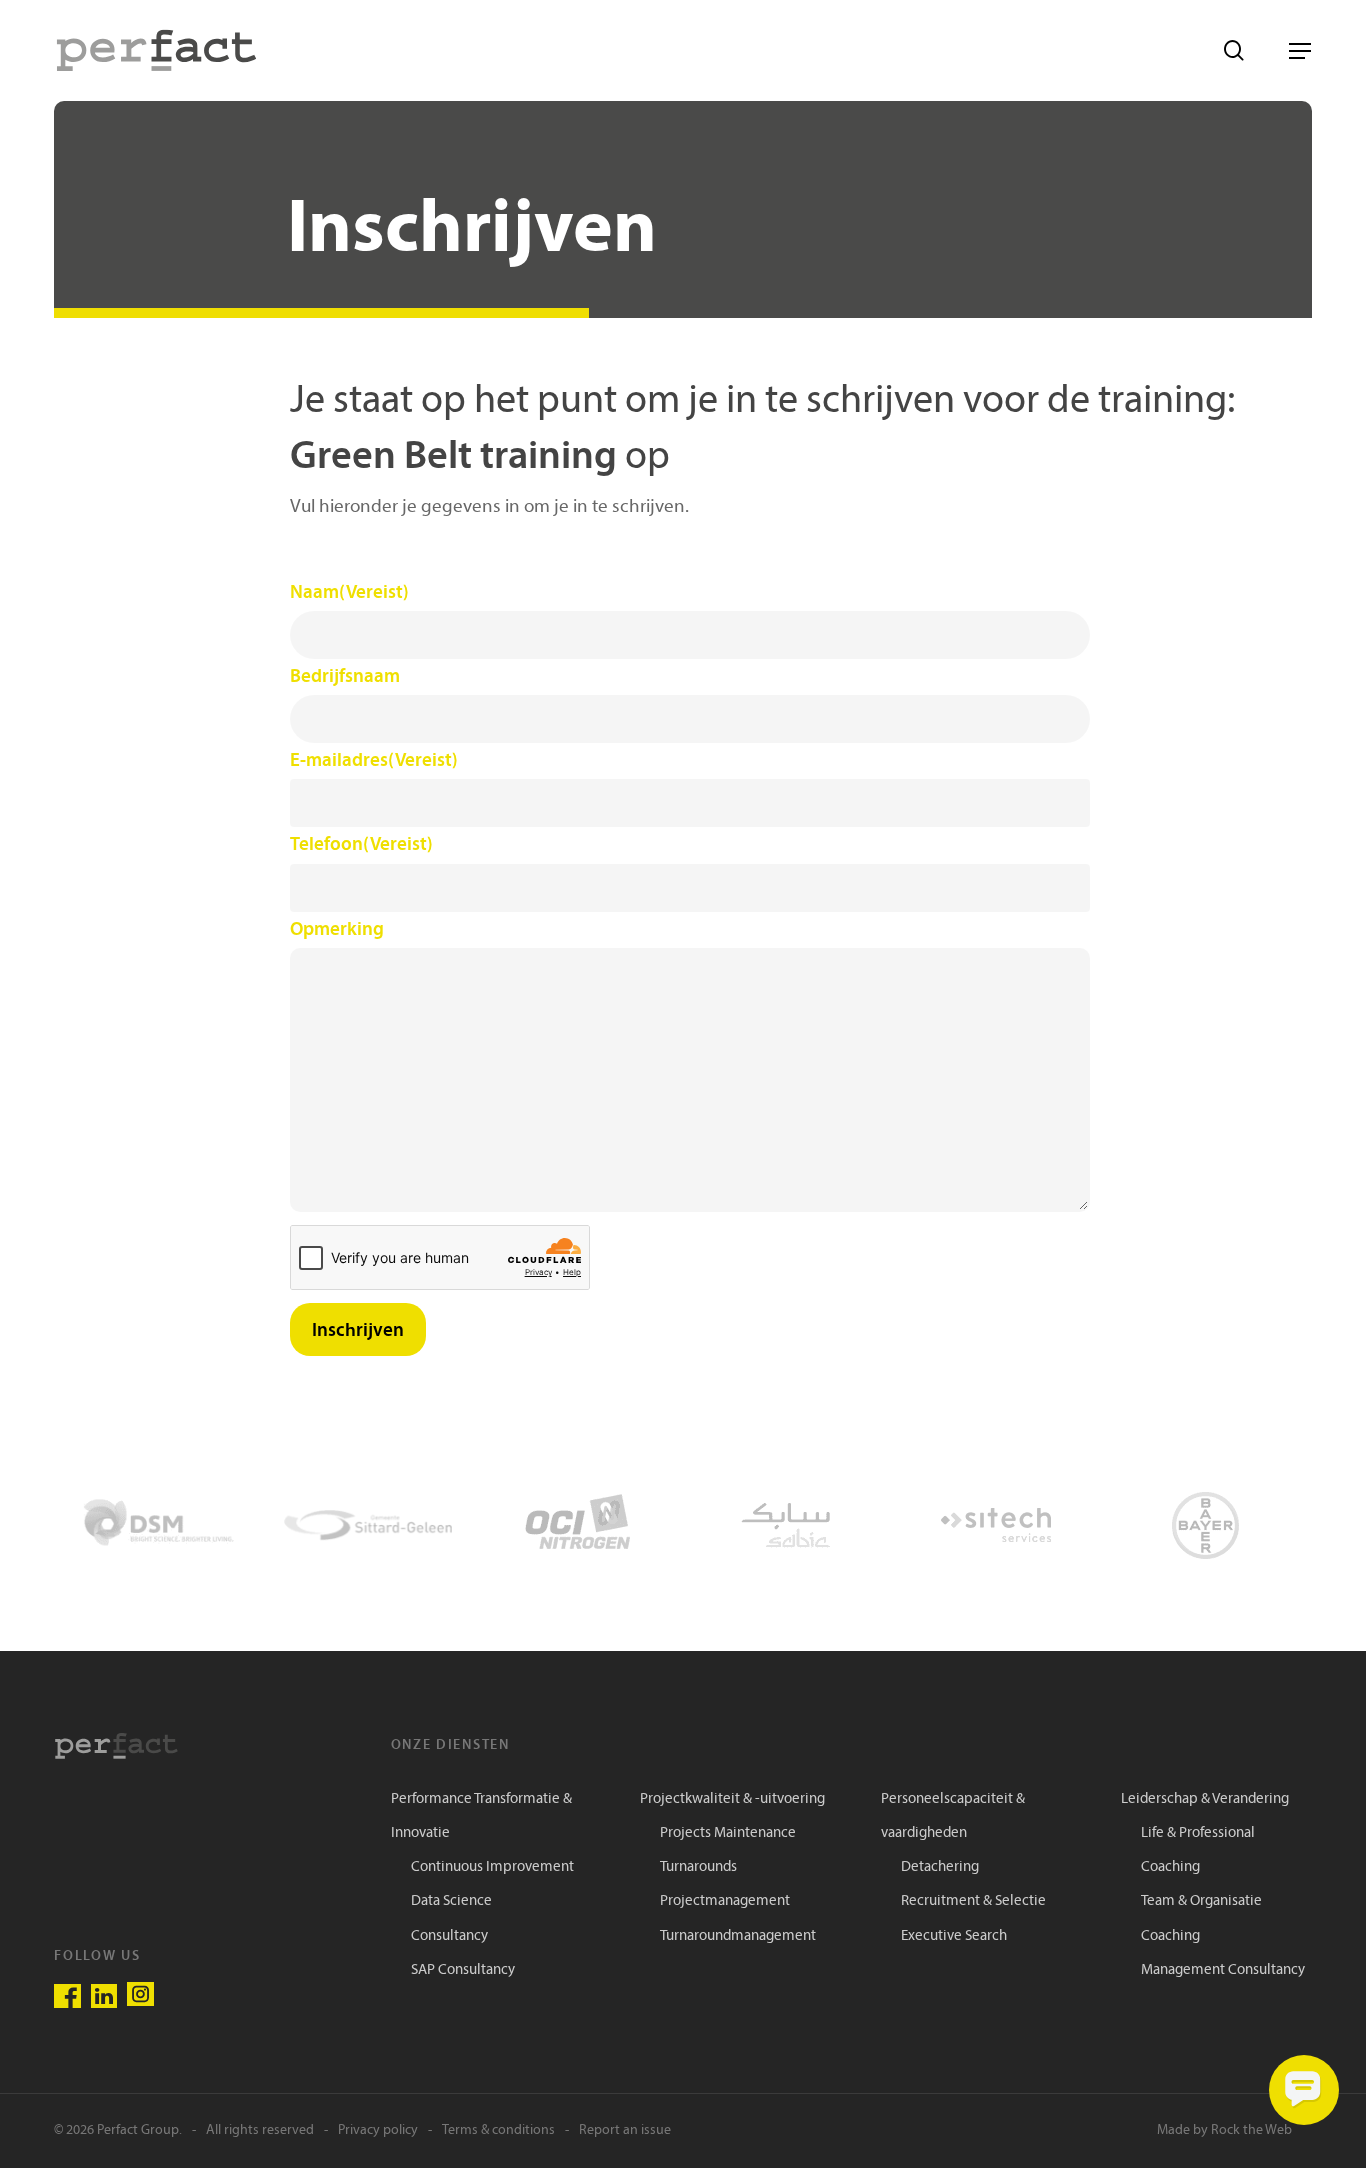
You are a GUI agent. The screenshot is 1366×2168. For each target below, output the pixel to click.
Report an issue (625, 2130)
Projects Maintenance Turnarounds (728, 1850)
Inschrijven (358, 1329)
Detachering (940, 1867)
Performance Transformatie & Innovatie (481, 1816)
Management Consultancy (1223, 1970)
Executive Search (954, 1936)
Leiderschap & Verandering (1205, 1799)
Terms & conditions (498, 2130)
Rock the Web (1251, 2130)
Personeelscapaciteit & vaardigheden (953, 1816)
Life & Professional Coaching (1198, 1850)
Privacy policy (378, 2130)
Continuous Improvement (492, 1867)
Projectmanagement (725, 1901)
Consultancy (449, 1936)
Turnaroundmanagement (738, 1936)
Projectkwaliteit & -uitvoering (732, 1799)
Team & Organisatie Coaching (1201, 1918)
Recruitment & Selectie (973, 1901)
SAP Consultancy (463, 1970)
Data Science (451, 1901)
